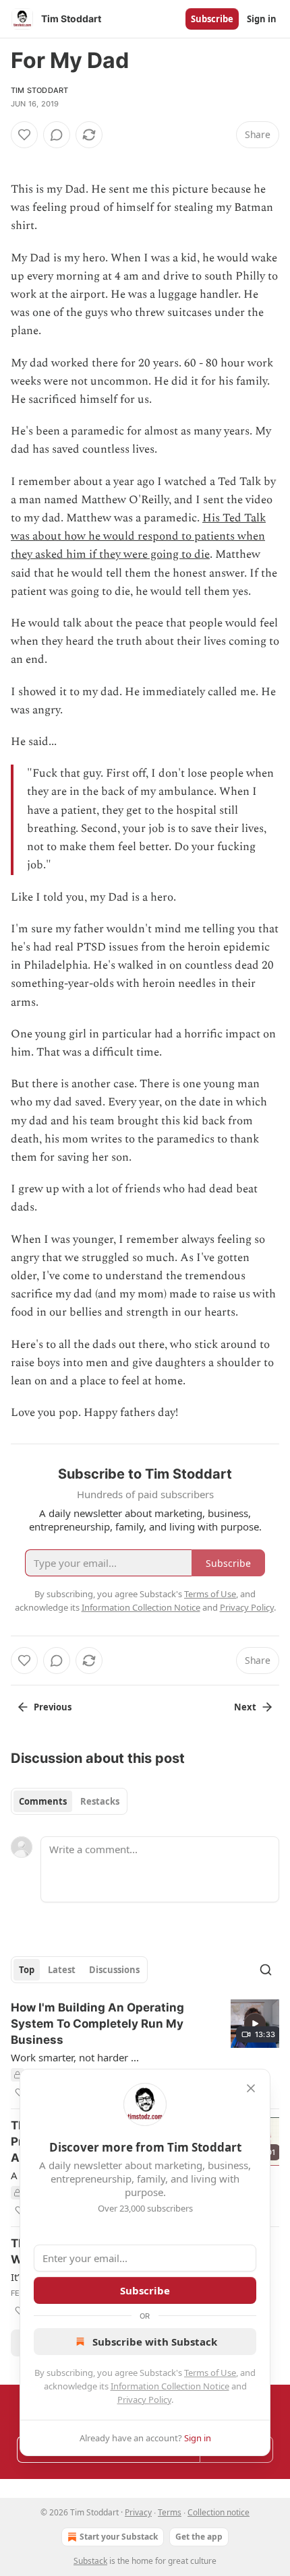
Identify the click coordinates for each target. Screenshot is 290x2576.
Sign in (262, 19)
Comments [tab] (43, 1801)
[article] (145, 2050)
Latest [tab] (62, 1970)
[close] (251, 2088)
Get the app (199, 2537)
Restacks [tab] (100, 1801)
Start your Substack (119, 2537)
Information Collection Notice (170, 2386)
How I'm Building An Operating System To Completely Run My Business (97, 2024)
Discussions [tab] (114, 1970)
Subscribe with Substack (155, 2342)
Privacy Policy (144, 2400)
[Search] (266, 1970)
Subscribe (212, 19)
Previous (53, 1707)
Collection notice (219, 2512)
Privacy (138, 2512)
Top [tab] (27, 1970)
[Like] (24, 135)
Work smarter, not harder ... (75, 2057)
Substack (90, 2561)
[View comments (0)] (57, 135)
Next (245, 1707)
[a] (255, 2024)
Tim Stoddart (39, 90)
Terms (170, 2512)
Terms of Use (210, 2373)
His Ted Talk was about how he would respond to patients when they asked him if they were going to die (138, 536)
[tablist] (69, 1801)
